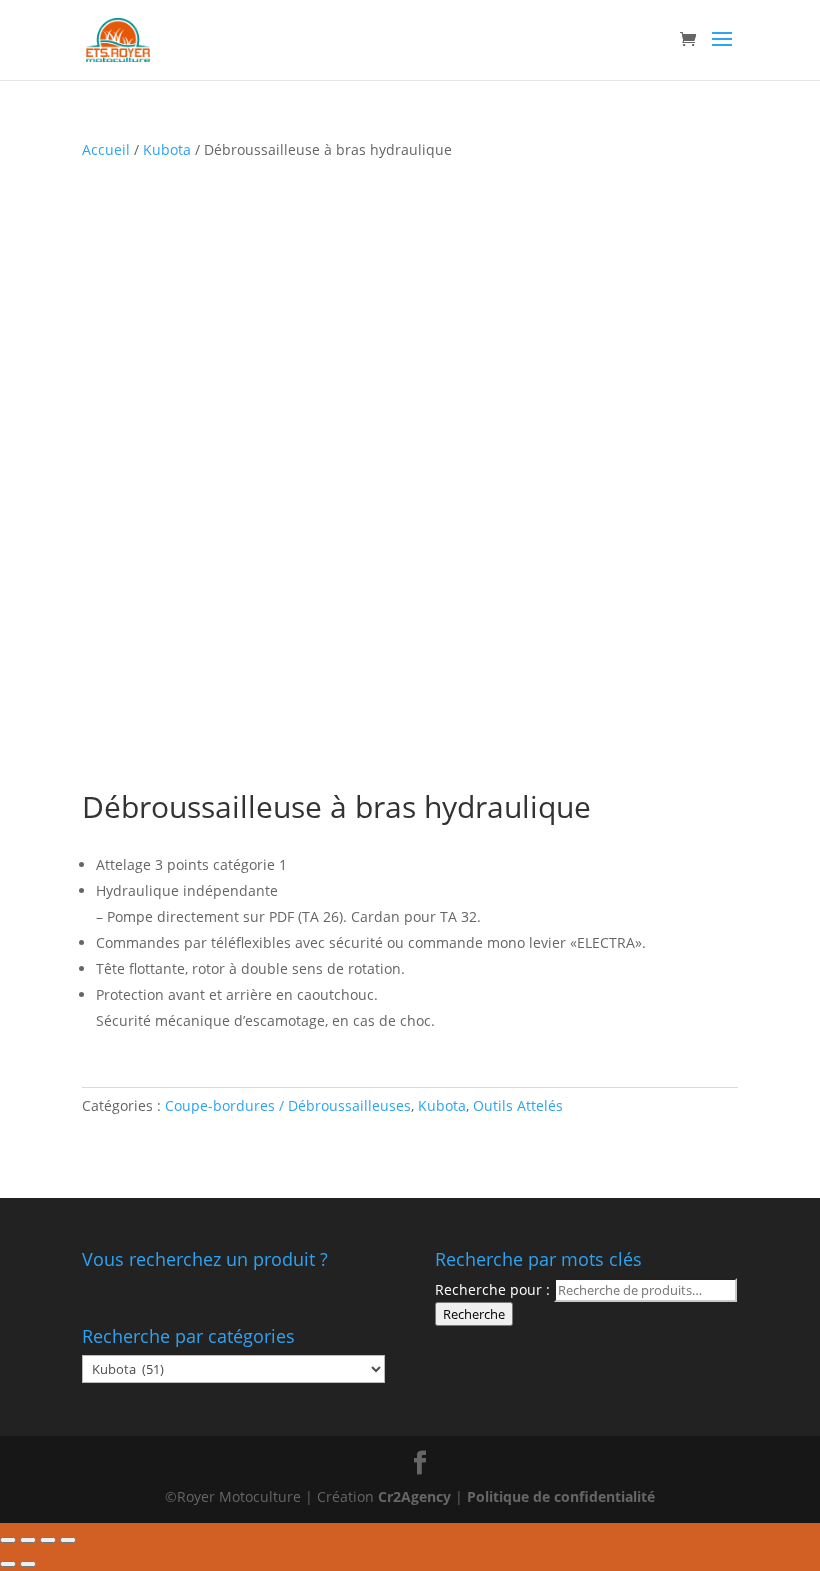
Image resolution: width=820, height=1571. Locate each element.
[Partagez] (28, 1540)
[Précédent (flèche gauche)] (8, 1564)
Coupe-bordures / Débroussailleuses (288, 1105)
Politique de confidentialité (561, 1496)
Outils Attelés (518, 1105)
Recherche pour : (492, 1289)
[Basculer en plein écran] (48, 1540)
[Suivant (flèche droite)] (28, 1564)
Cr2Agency (416, 1496)
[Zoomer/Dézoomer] (68, 1540)
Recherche (474, 1314)
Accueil (106, 149)
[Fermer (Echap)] (8, 1540)
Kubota (167, 149)
